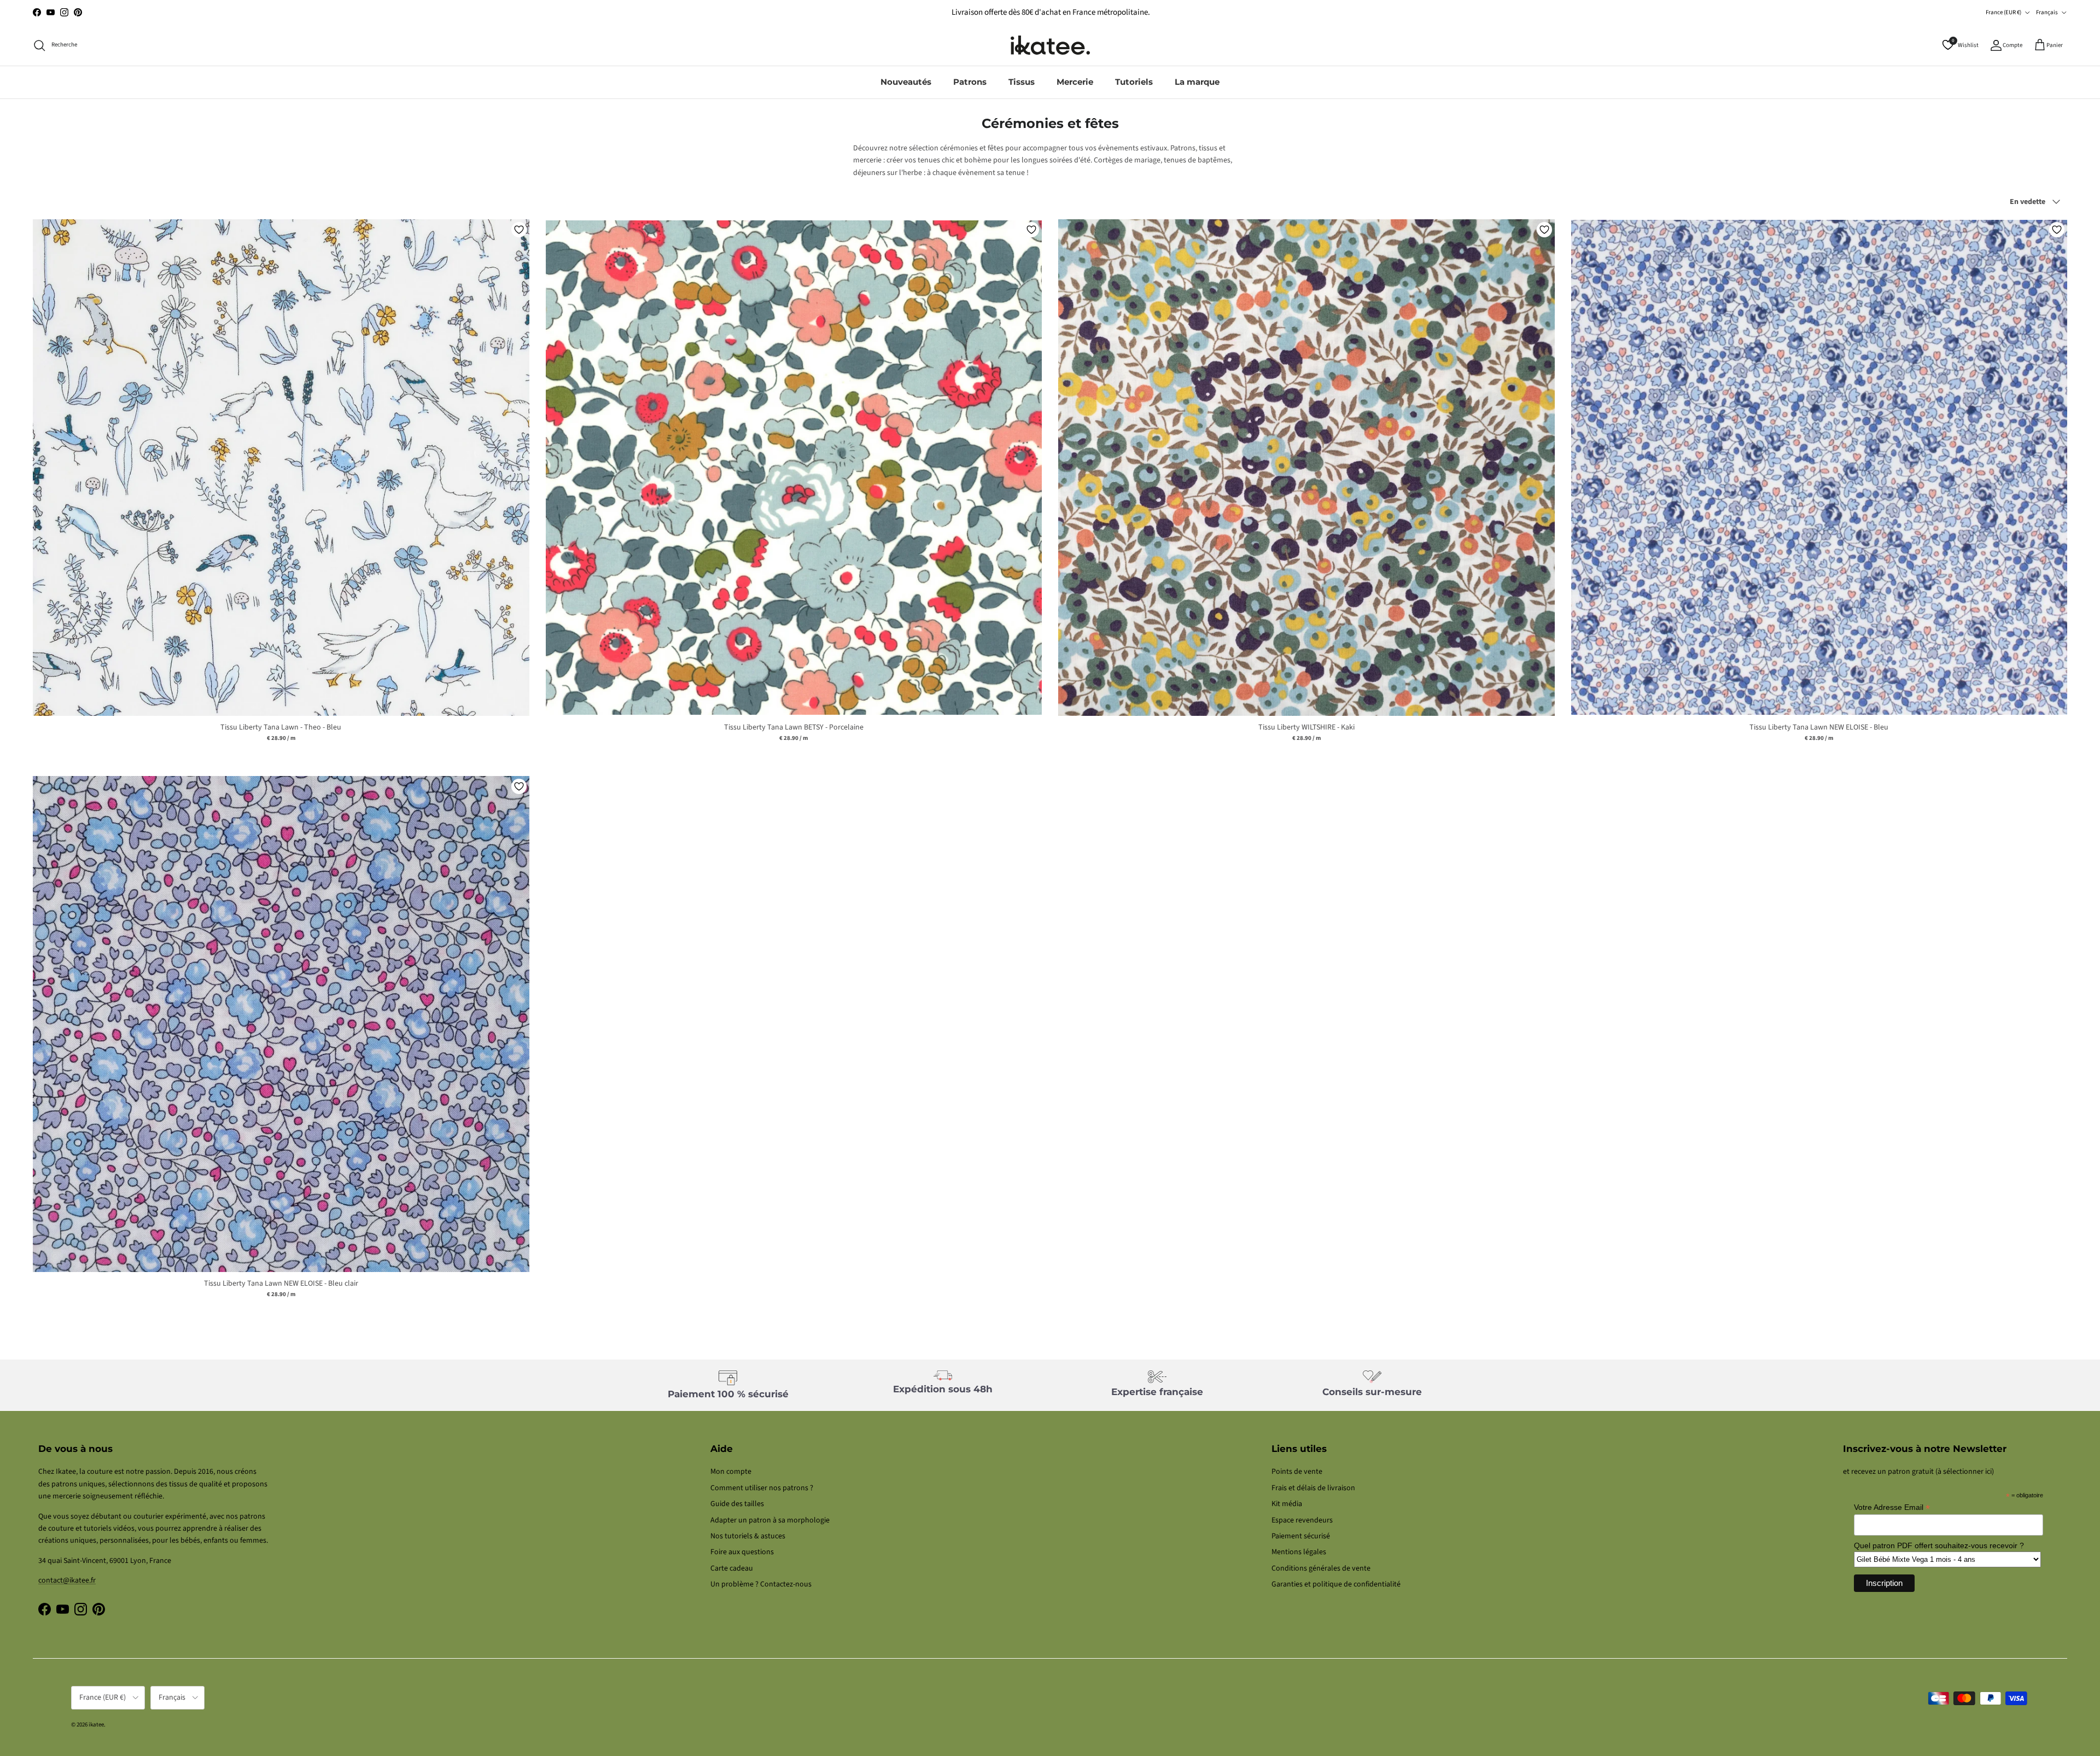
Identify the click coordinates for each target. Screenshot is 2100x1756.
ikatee (96, 1725)
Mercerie (1075, 82)
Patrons (970, 82)
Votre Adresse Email (1892, 1507)
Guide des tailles (737, 1504)
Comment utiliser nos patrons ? (762, 1488)
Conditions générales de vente (1321, 1568)
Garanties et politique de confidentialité (1336, 1584)
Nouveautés (906, 82)
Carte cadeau (732, 1568)
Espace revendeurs (1302, 1520)
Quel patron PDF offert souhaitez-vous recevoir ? (1939, 1545)
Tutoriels (1134, 82)
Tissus (1022, 82)
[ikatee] (1050, 45)
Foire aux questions (742, 1552)
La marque (1197, 82)
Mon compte (731, 1472)
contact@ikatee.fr (1050, 12)
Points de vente (1297, 1472)
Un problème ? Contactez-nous (761, 1584)
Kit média (1287, 1504)
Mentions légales (1299, 1552)
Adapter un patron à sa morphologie (770, 1520)
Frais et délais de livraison (1313, 1488)
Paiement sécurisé (1301, 1536)
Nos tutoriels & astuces (748, 1536)
